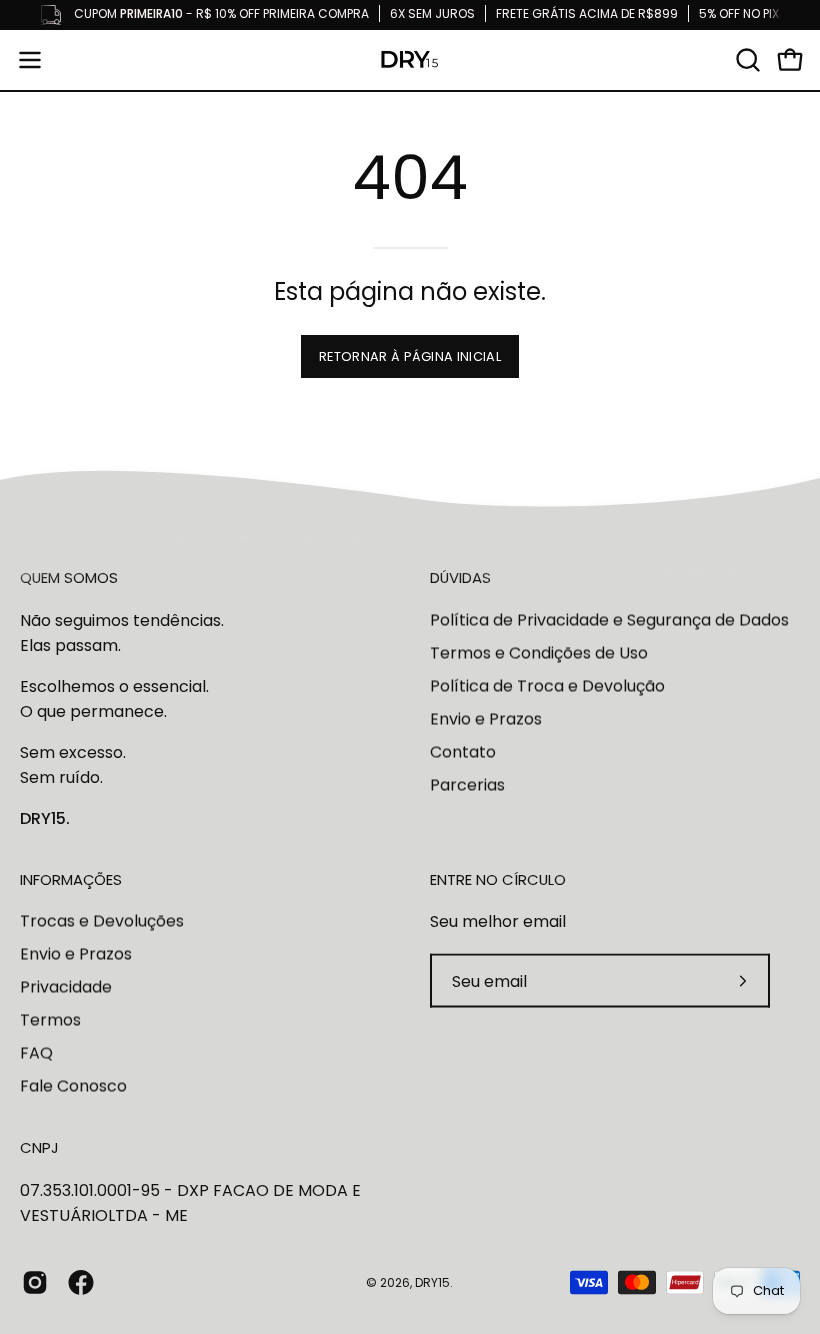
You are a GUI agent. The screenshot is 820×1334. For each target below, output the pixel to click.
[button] (746, 60)
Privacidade (66, 987)
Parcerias (467, 784)
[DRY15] (410, 60)
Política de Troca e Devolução (547, 685)
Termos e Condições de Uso (539, 652)
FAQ (36, 1053)
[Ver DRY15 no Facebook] (81, 1283)
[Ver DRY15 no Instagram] (35, 1283)
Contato (463, 751)
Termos (50, 1020)
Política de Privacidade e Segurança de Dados (609, 619)
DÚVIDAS (460, 578)
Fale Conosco (73, 1086)
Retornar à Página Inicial (410, 356)
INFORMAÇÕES (71, 879)
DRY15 (432, 1281)
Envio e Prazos (486, 718)
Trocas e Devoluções (102, 921)
